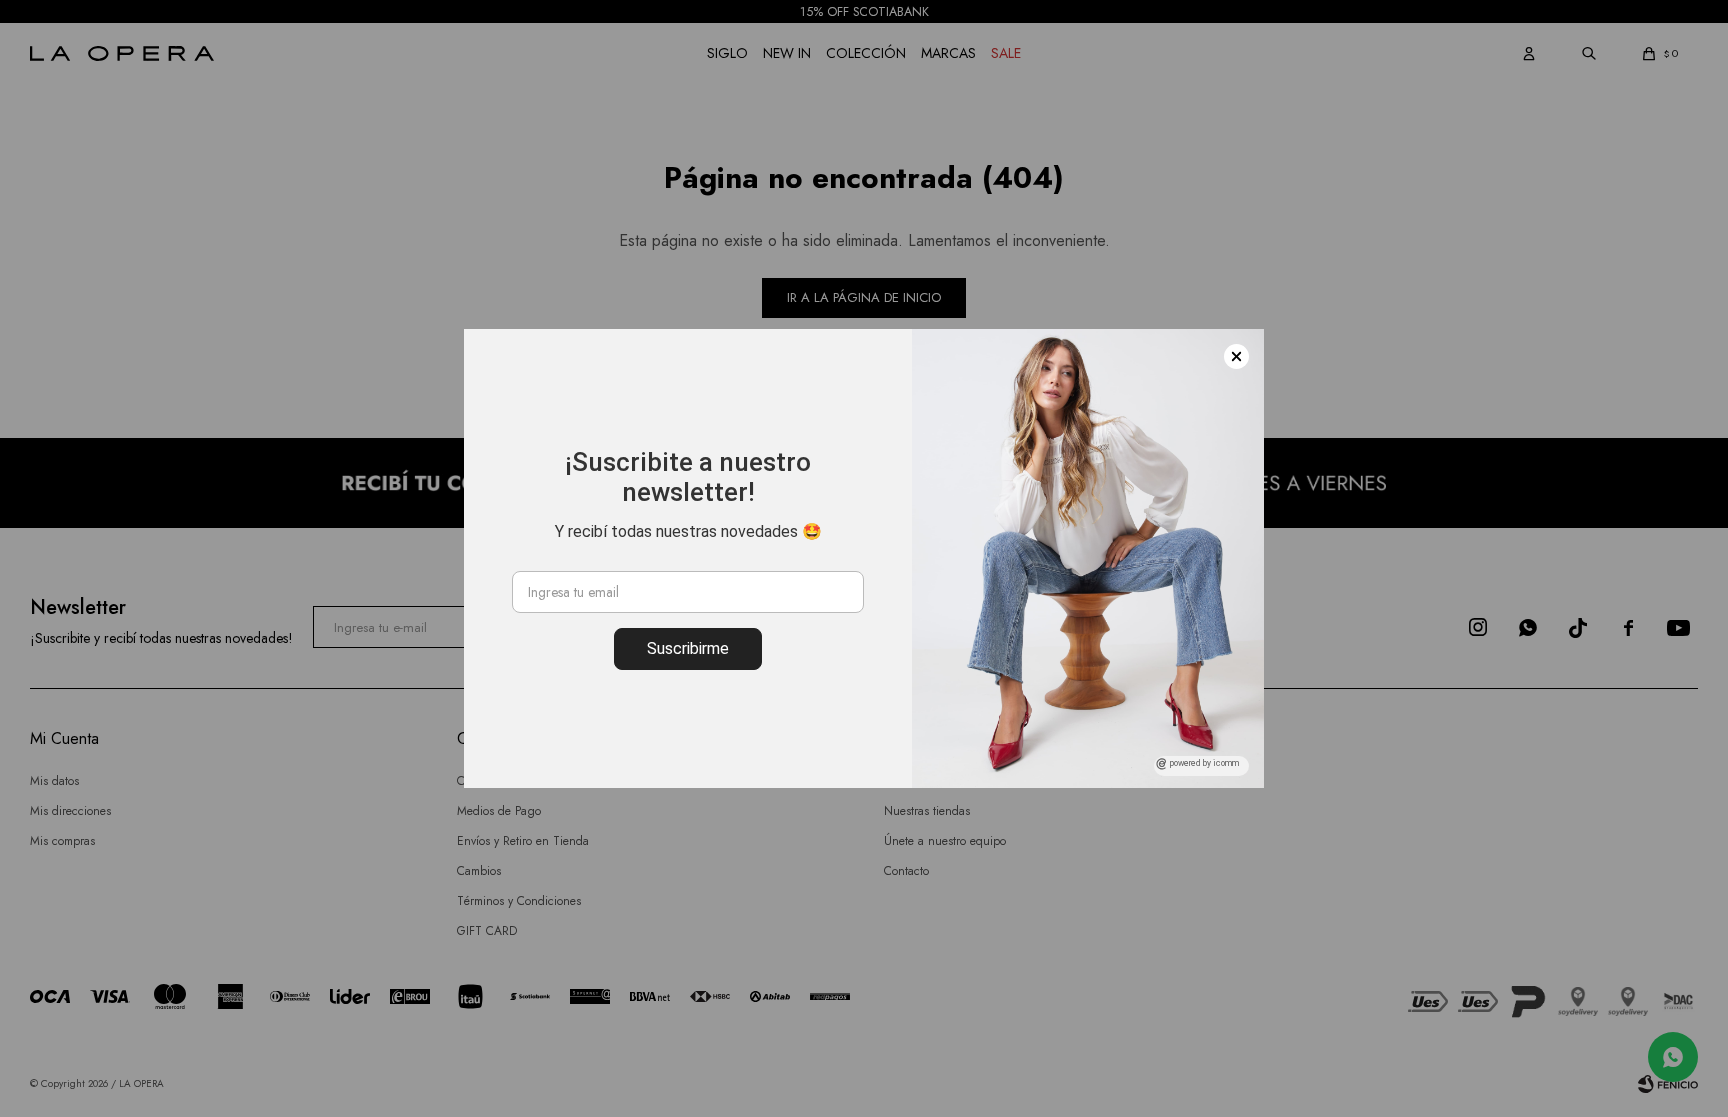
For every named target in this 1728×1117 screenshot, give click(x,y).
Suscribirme (688, 648)
